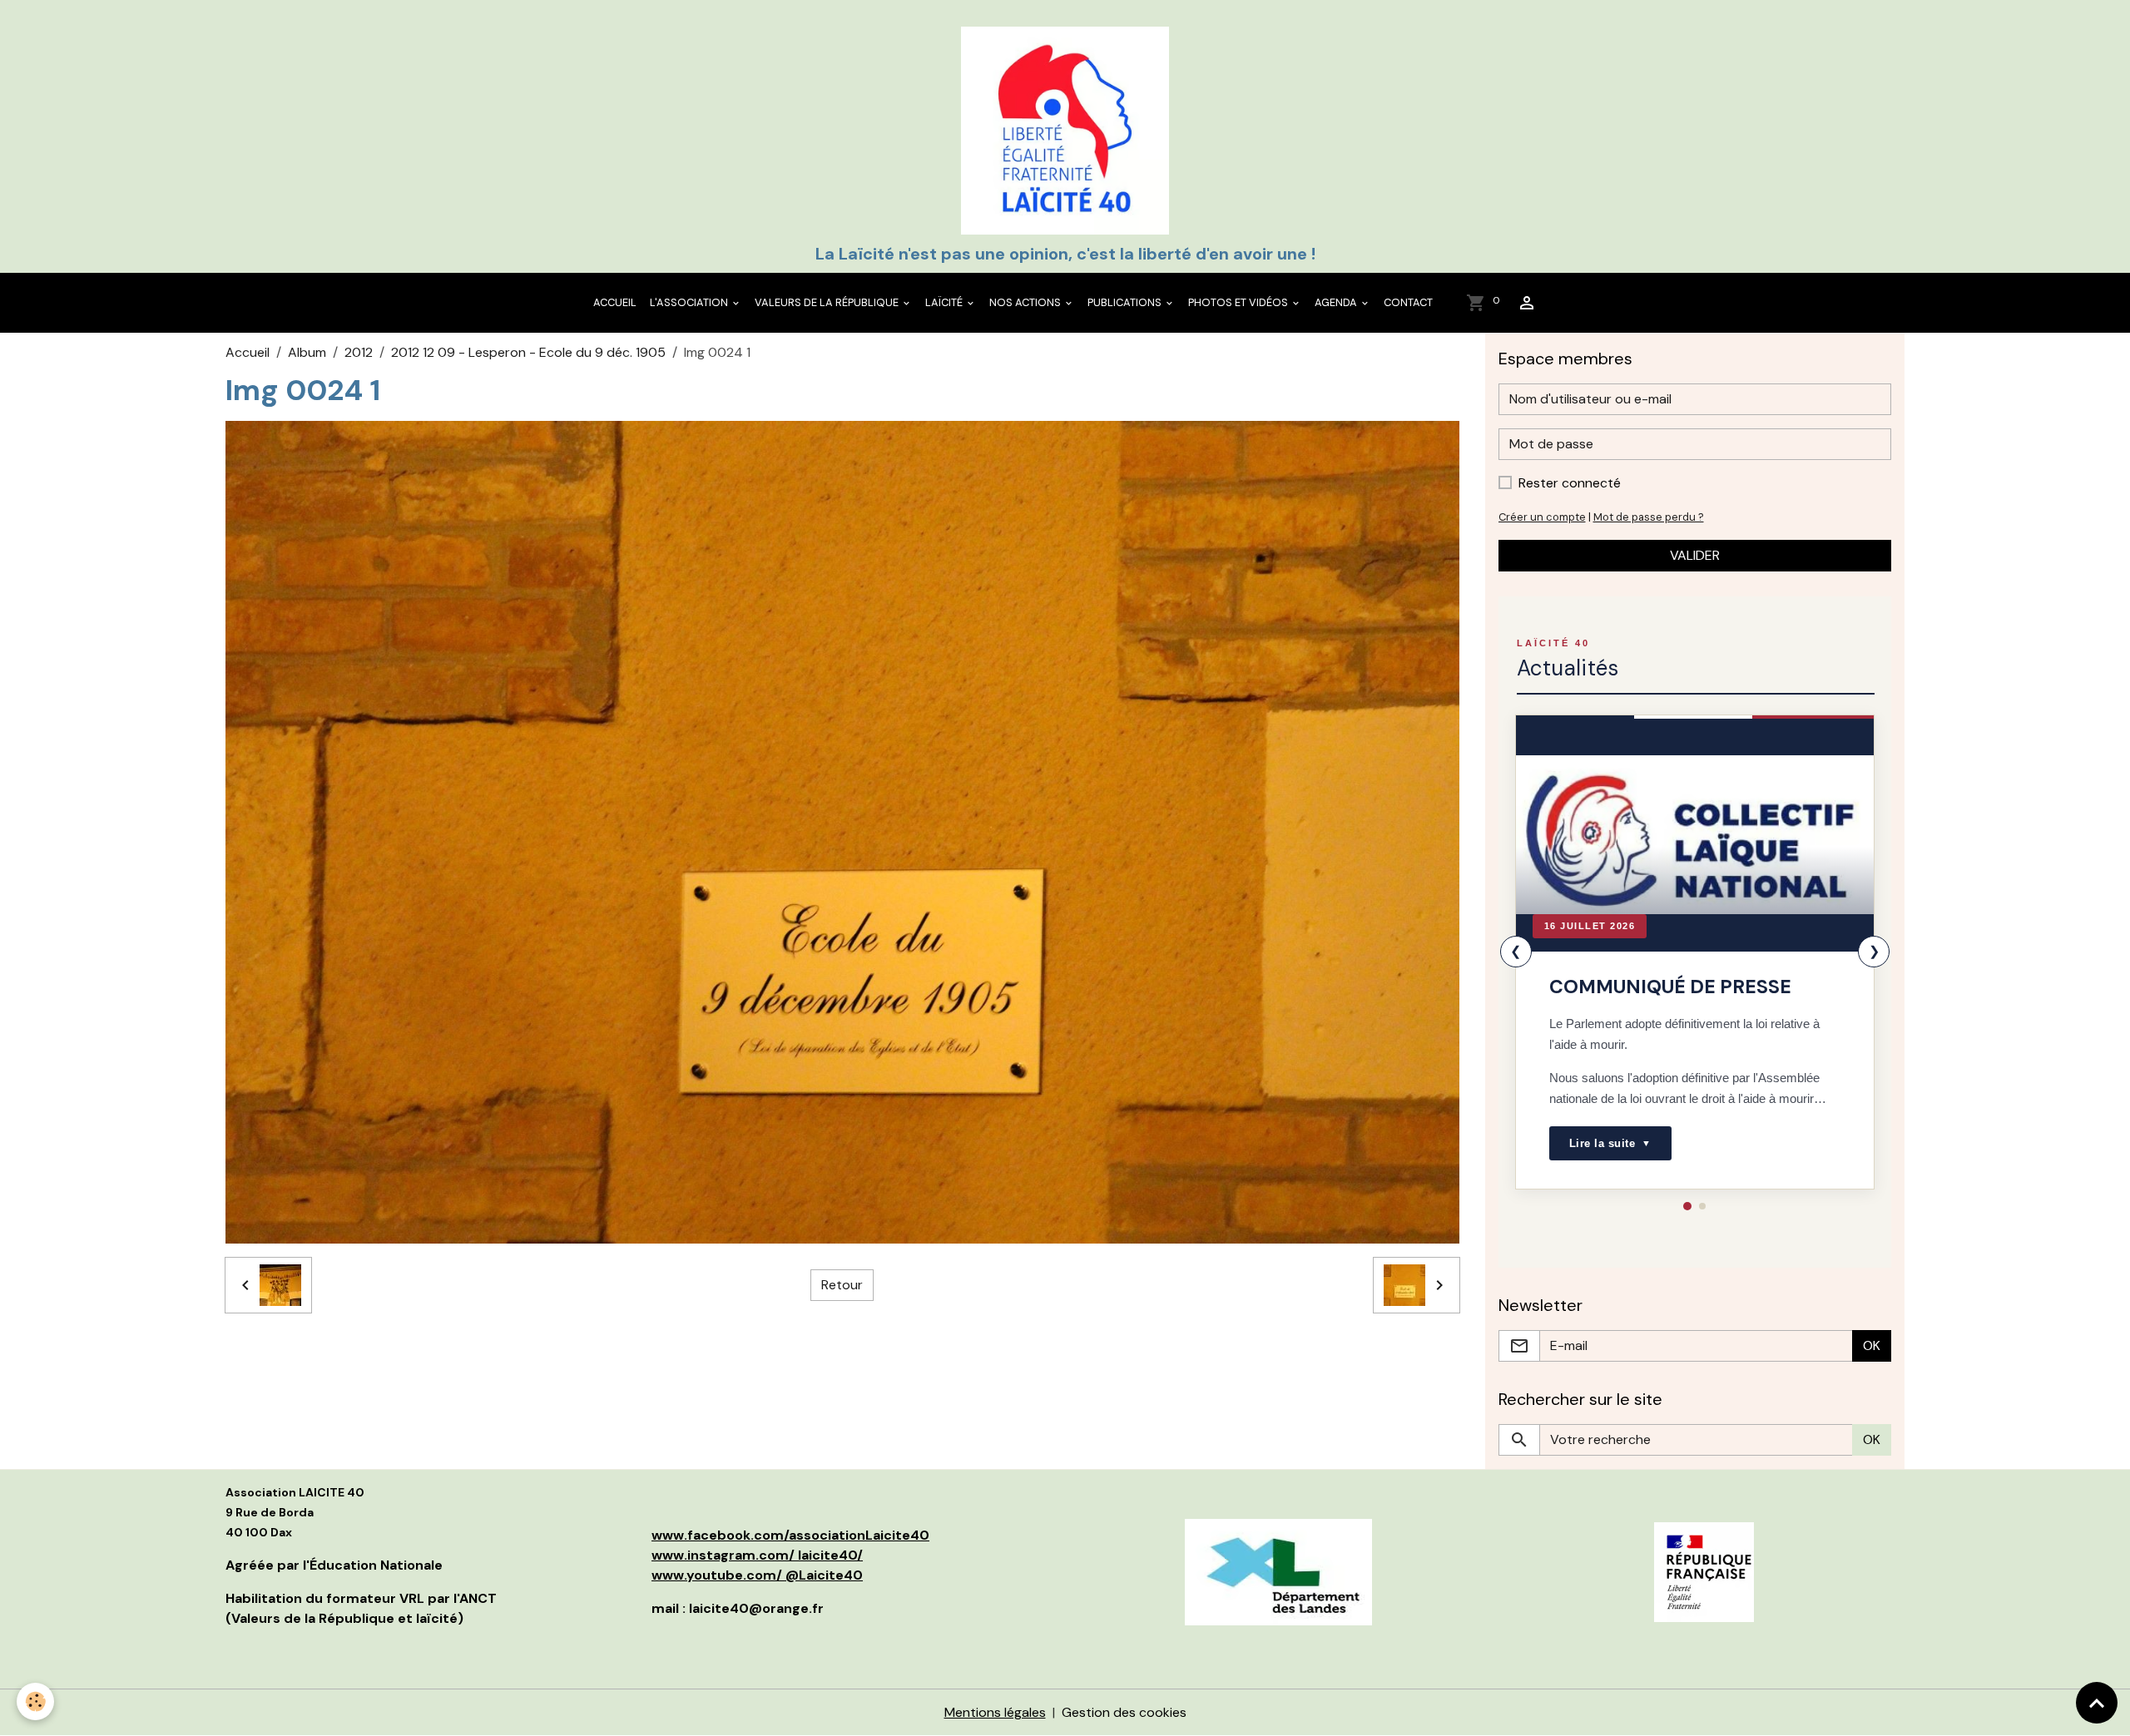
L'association (690, 302)
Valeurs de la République (828, 302)
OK (1872, 1345)
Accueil (615, 302)
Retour (842, 1285)
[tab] (1687, 1206)
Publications (1126, 302)
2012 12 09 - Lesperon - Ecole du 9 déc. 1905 (528, 352)
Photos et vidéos (1239, 302)
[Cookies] (35, 1701)
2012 (359, 352)
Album (307, 352)
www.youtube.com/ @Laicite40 (757, 1575)
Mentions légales (995, 1712)
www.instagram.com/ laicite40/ (757, 1555)
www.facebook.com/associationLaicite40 (790, 1535)
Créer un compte (1542, 517)
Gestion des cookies (1124, 1712)
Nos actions (1026, 302)
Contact (1408, 302)
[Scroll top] (2097, 1703)
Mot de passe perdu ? (1649, 517)
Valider (1695, 555)
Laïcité (945, 302)
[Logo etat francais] (1704, 1571)
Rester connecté (1570, 483)
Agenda (1337, 302)
